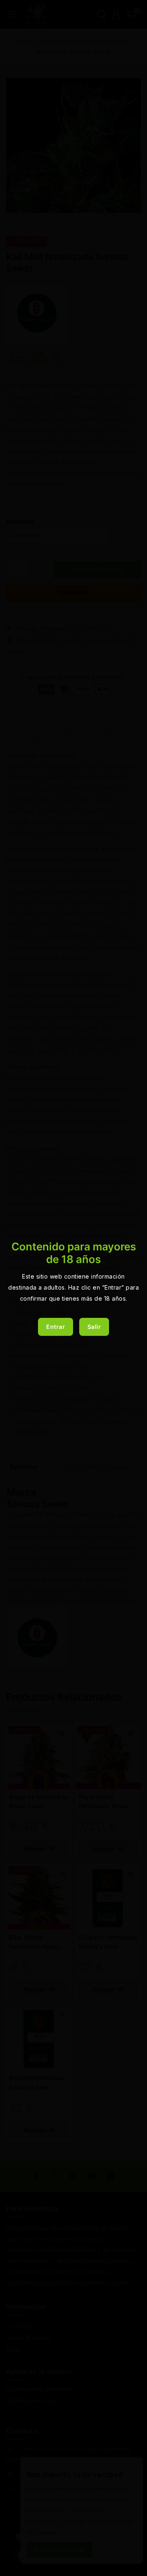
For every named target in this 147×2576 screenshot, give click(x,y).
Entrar (56, 1327)
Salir (94, 1327)
